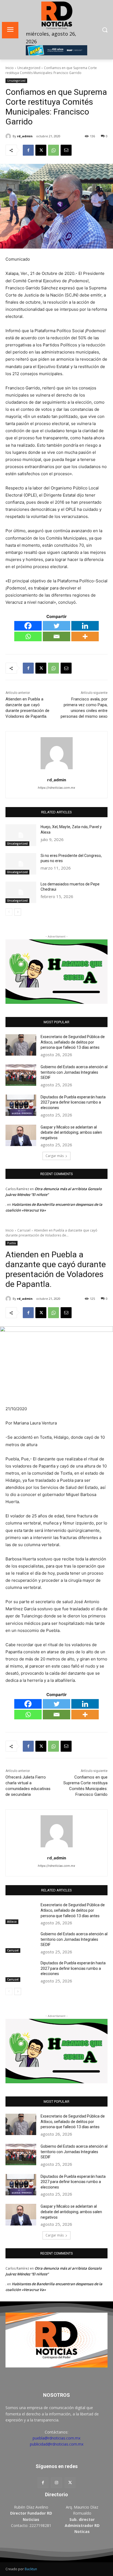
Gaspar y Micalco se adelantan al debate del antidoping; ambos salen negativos (71, 1132)
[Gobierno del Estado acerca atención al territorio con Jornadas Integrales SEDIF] (21, 1075)
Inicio (10, 68)
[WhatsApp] (53, 150)
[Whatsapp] (28, 636)
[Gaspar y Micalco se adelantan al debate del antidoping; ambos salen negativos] (21, 1135)
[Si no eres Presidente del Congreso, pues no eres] (21, 864)
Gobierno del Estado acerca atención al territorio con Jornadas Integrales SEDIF (74, 1072)
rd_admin (25, 136)
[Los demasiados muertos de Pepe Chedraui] (21, 892)
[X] (41, 150)
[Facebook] (28, 150)
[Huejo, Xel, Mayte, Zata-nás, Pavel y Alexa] (21, 835)
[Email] (66, 150)
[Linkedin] (85, 626)
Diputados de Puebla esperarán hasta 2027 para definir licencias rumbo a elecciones (73, 1102)
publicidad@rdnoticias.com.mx (57, 2444)
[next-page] (18, 912)
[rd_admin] (9, 136)
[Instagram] (56, 2483)
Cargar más (55, 1156)
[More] (85, 636)
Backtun (31, 2569)
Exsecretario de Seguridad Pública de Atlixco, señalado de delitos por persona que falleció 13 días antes (73, 1042)
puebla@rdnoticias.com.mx (56, 2438)
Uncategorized (29, 68)
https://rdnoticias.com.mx (56, 788)
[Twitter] (56, 626)
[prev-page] (9, 912)
